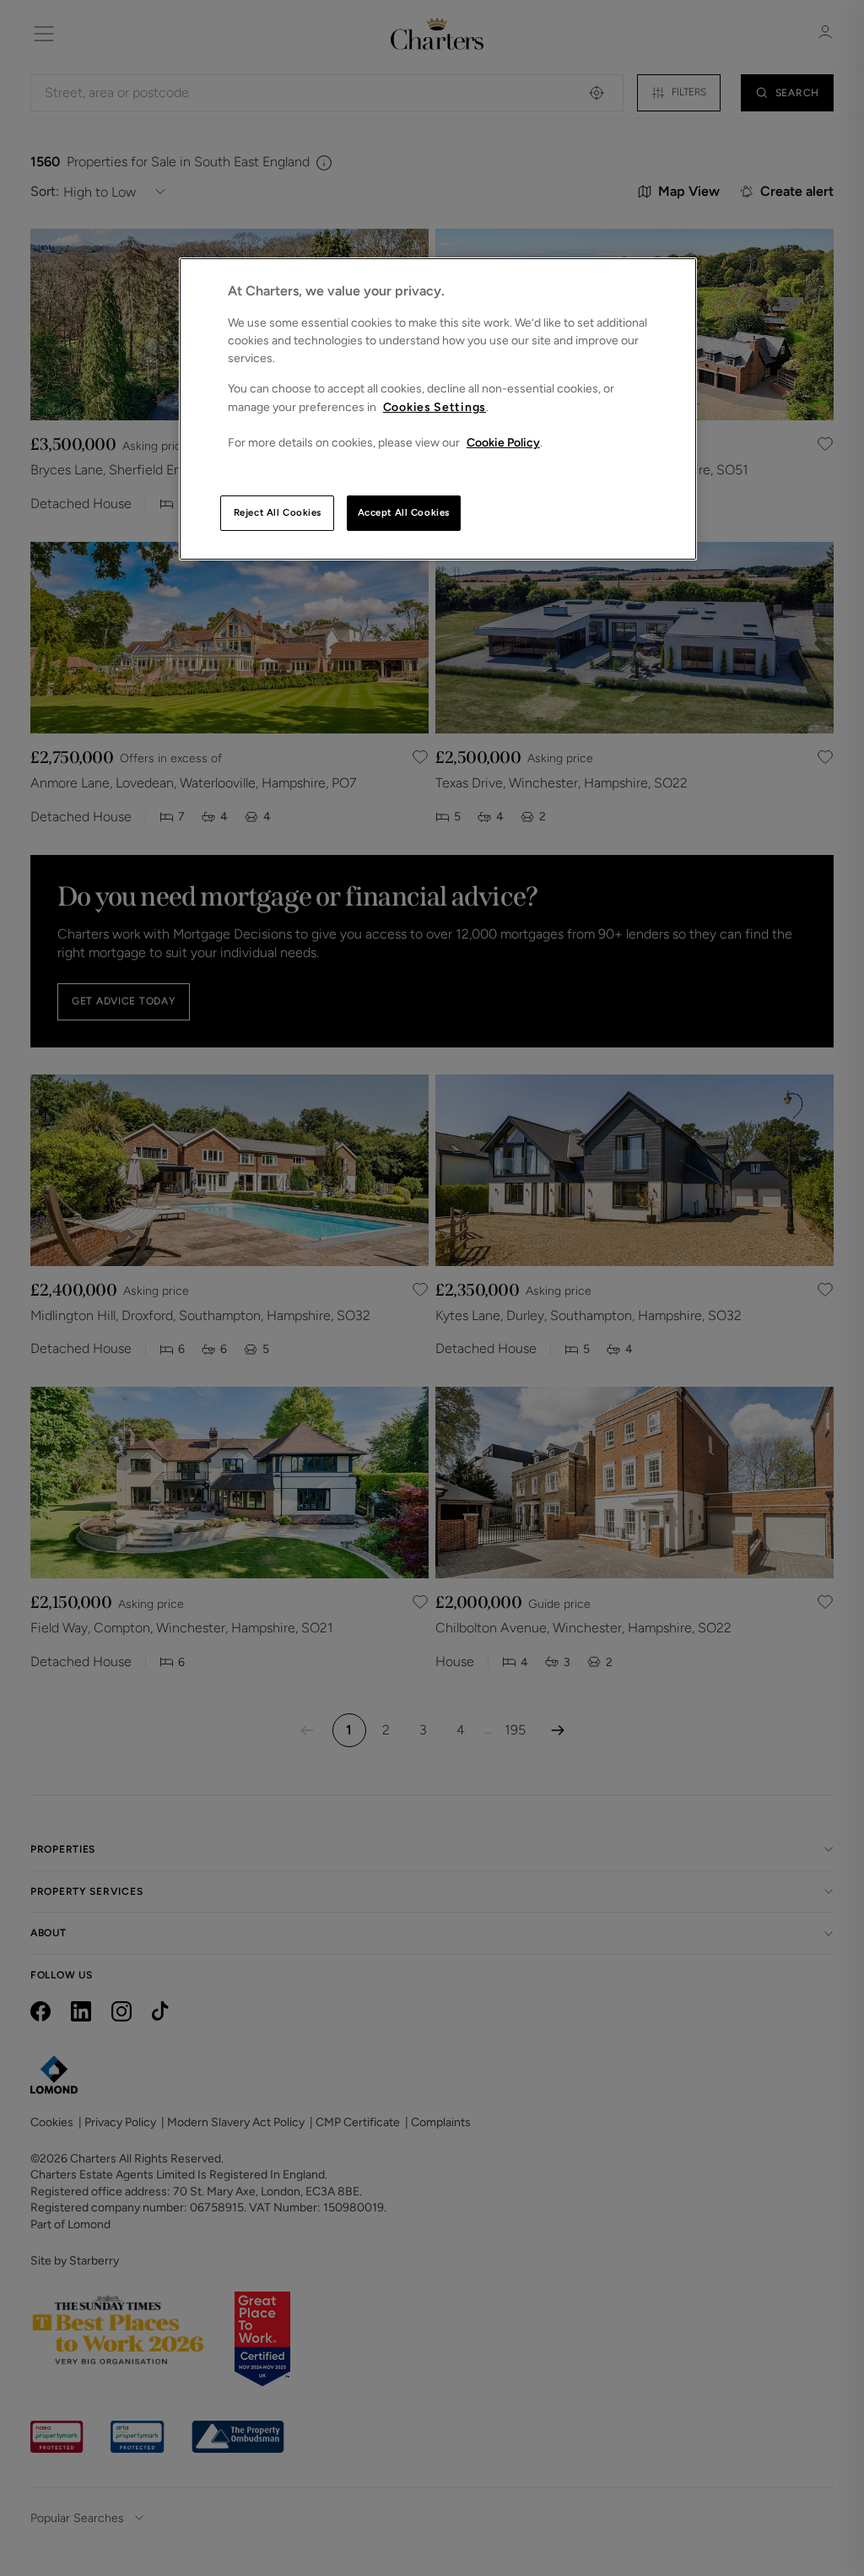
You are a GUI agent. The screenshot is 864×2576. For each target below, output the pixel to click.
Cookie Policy (503, 443)
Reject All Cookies (278, 512)
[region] (438, 409)
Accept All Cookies (404, 512)
